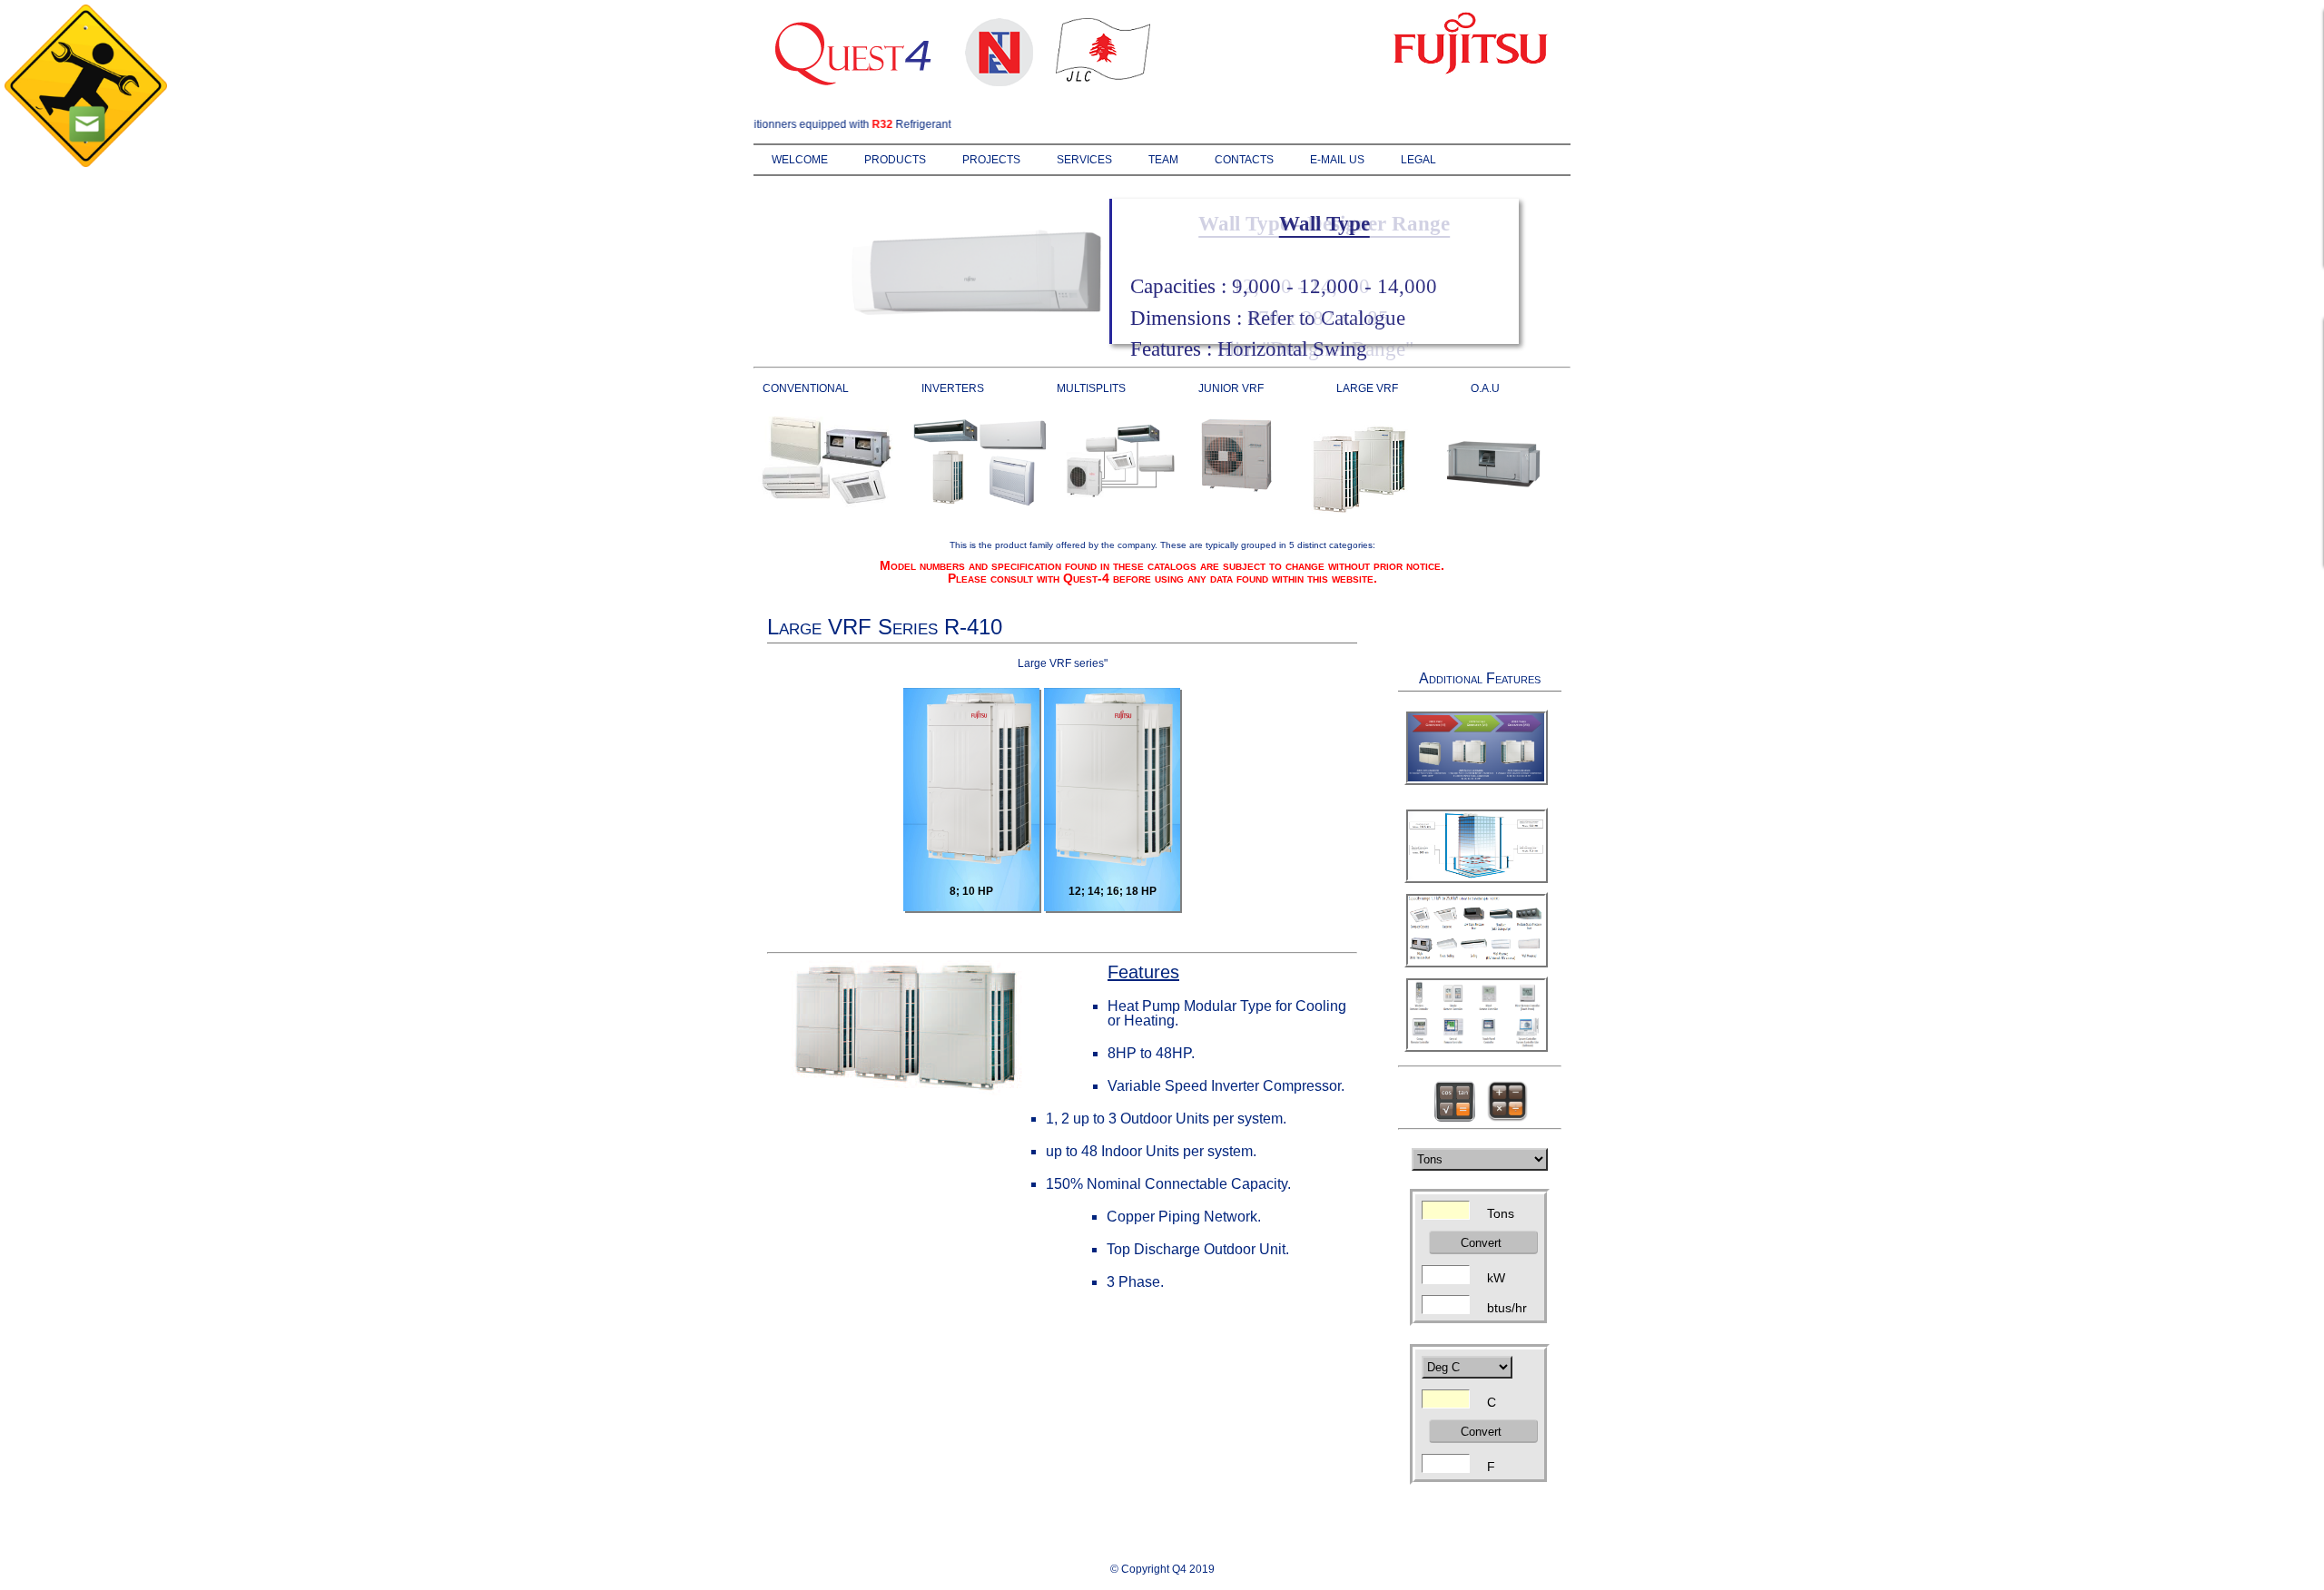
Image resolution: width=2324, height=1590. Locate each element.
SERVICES (1084, 160)
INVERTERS (953, 388)
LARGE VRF (1367, 388)
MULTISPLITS (1091, 388)
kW (1496, 1276)
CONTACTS (1244, 160)
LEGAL (1418, 160)
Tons (1501, 1212)
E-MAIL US (1337, 160)
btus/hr (1507, 1306)
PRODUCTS (895, 160)
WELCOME (800, 160)
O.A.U (1485, 388)
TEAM (1163, 160)
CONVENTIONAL (806, 388)
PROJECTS (991, 160)
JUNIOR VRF (1231, 388)
